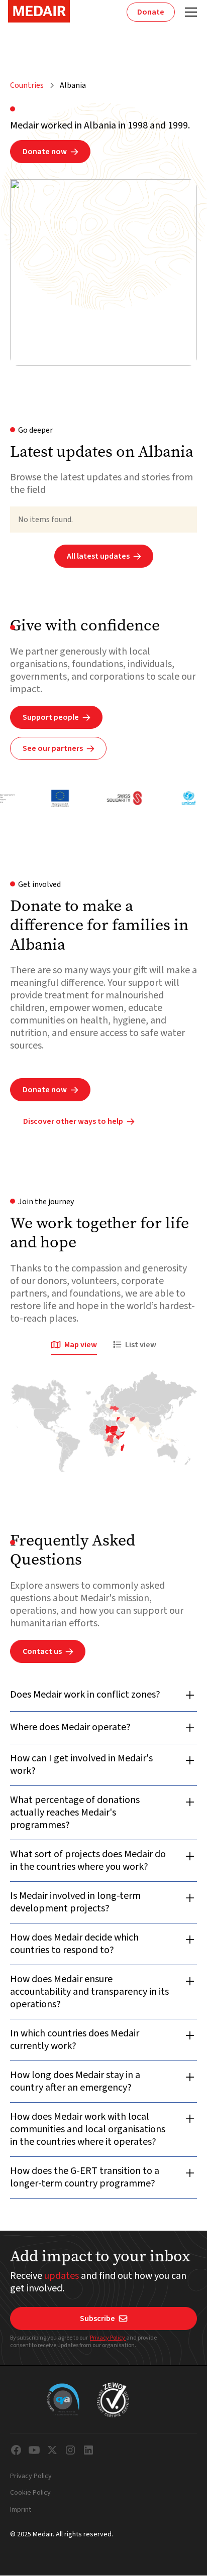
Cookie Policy (30, 2493)
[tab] (74, 1345)
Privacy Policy (108, 2338)
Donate (151, 12)
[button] (189, 12)
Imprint (21, 2510)
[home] (39, 11)
